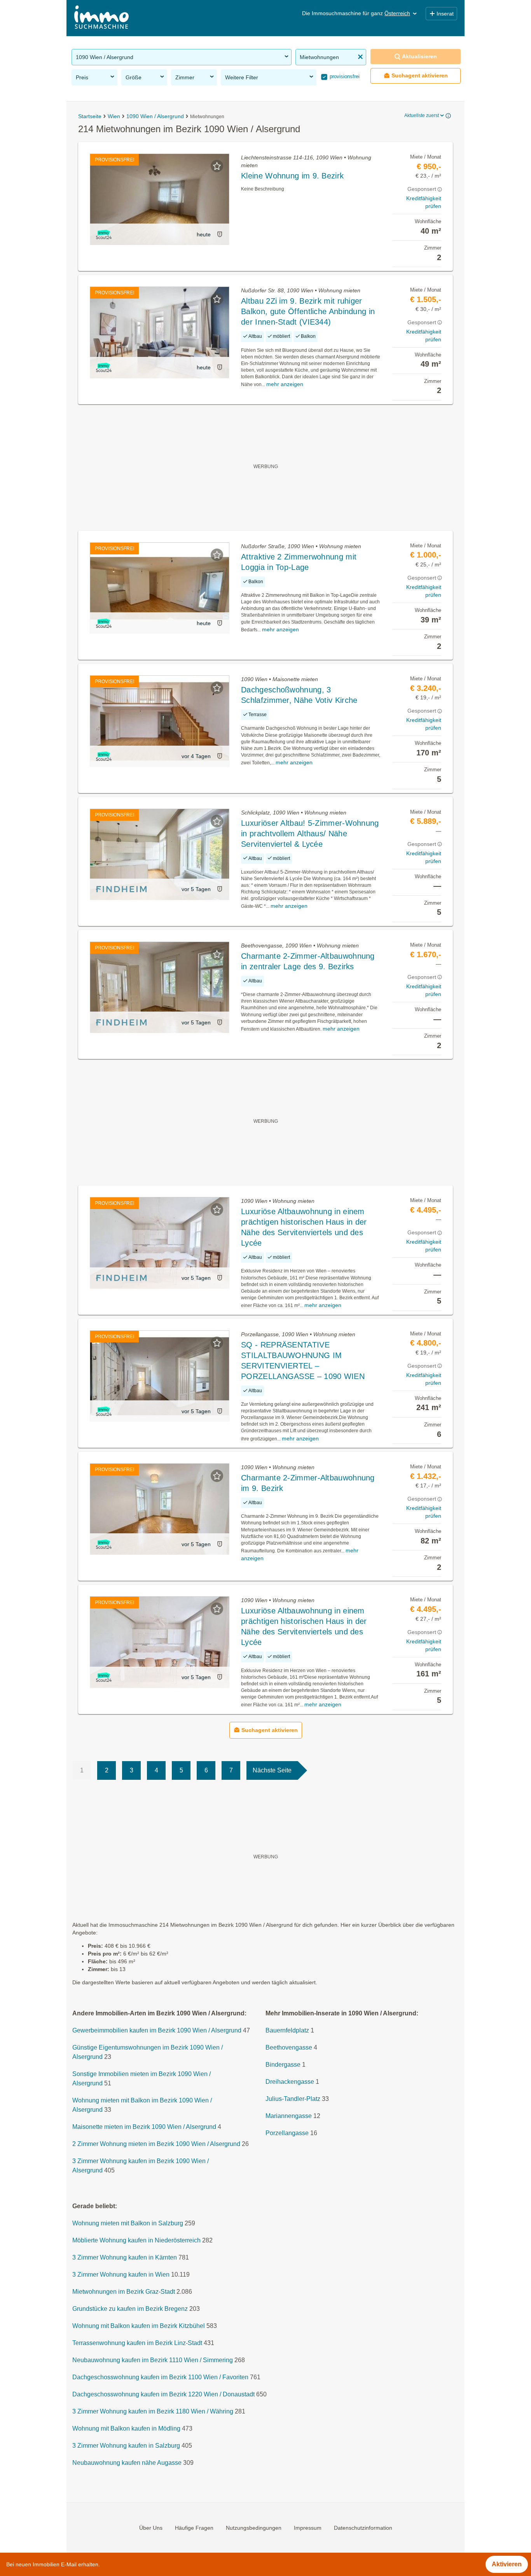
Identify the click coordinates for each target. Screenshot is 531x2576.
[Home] (101, 18)
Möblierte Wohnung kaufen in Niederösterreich (136, 2240)
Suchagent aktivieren (420, 75)
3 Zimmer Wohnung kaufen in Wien (121, 2275)
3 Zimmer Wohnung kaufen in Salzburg (126, 2446)
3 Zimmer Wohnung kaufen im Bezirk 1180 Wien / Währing (153, 2411)
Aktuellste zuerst (422, 115)
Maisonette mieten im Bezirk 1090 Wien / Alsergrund (144, 2127)
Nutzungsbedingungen (254, 2528)
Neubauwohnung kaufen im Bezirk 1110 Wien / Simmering (153, 2360)
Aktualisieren (419, 56)
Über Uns (151, 2528)
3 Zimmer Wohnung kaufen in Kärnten (125, 2257)
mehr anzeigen (285, 384)
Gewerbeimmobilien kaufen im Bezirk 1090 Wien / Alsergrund (157, 2030)
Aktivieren (507, 2564)
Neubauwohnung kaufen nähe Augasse (127, 2463)
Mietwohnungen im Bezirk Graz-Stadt (124, 2292)
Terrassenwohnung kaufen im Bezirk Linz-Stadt (137, 2343)
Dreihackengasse (290, 2082)
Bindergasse (283, 2065)
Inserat (445, 14)
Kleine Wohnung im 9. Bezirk (292, 176)
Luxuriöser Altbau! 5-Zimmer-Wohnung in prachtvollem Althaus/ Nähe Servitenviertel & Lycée (310, 834)
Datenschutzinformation (363, 2528)
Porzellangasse (287, 2133)
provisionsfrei (344, 76)
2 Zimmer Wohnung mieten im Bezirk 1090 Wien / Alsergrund (156, 2144)
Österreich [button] (397, 13)
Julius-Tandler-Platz (293, 2099)
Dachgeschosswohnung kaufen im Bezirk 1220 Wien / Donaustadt (163, 2394)
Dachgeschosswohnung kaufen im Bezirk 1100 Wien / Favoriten (160, 2377)
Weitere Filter (242, 77)
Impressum (308, 2528)
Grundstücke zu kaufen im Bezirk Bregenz (130, 2309)
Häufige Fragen (194, 2528)
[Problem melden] (220, 234)
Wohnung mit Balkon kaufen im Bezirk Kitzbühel (139, 2326)
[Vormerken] (217, 166)
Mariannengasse (289, 2116)
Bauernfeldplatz (287, 2030)
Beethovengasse (289, 2047)
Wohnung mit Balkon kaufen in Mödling (126, 2428)
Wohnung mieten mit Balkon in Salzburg (128, 2223)
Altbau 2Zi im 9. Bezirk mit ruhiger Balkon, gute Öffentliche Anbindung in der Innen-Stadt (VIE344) (308, 311)
